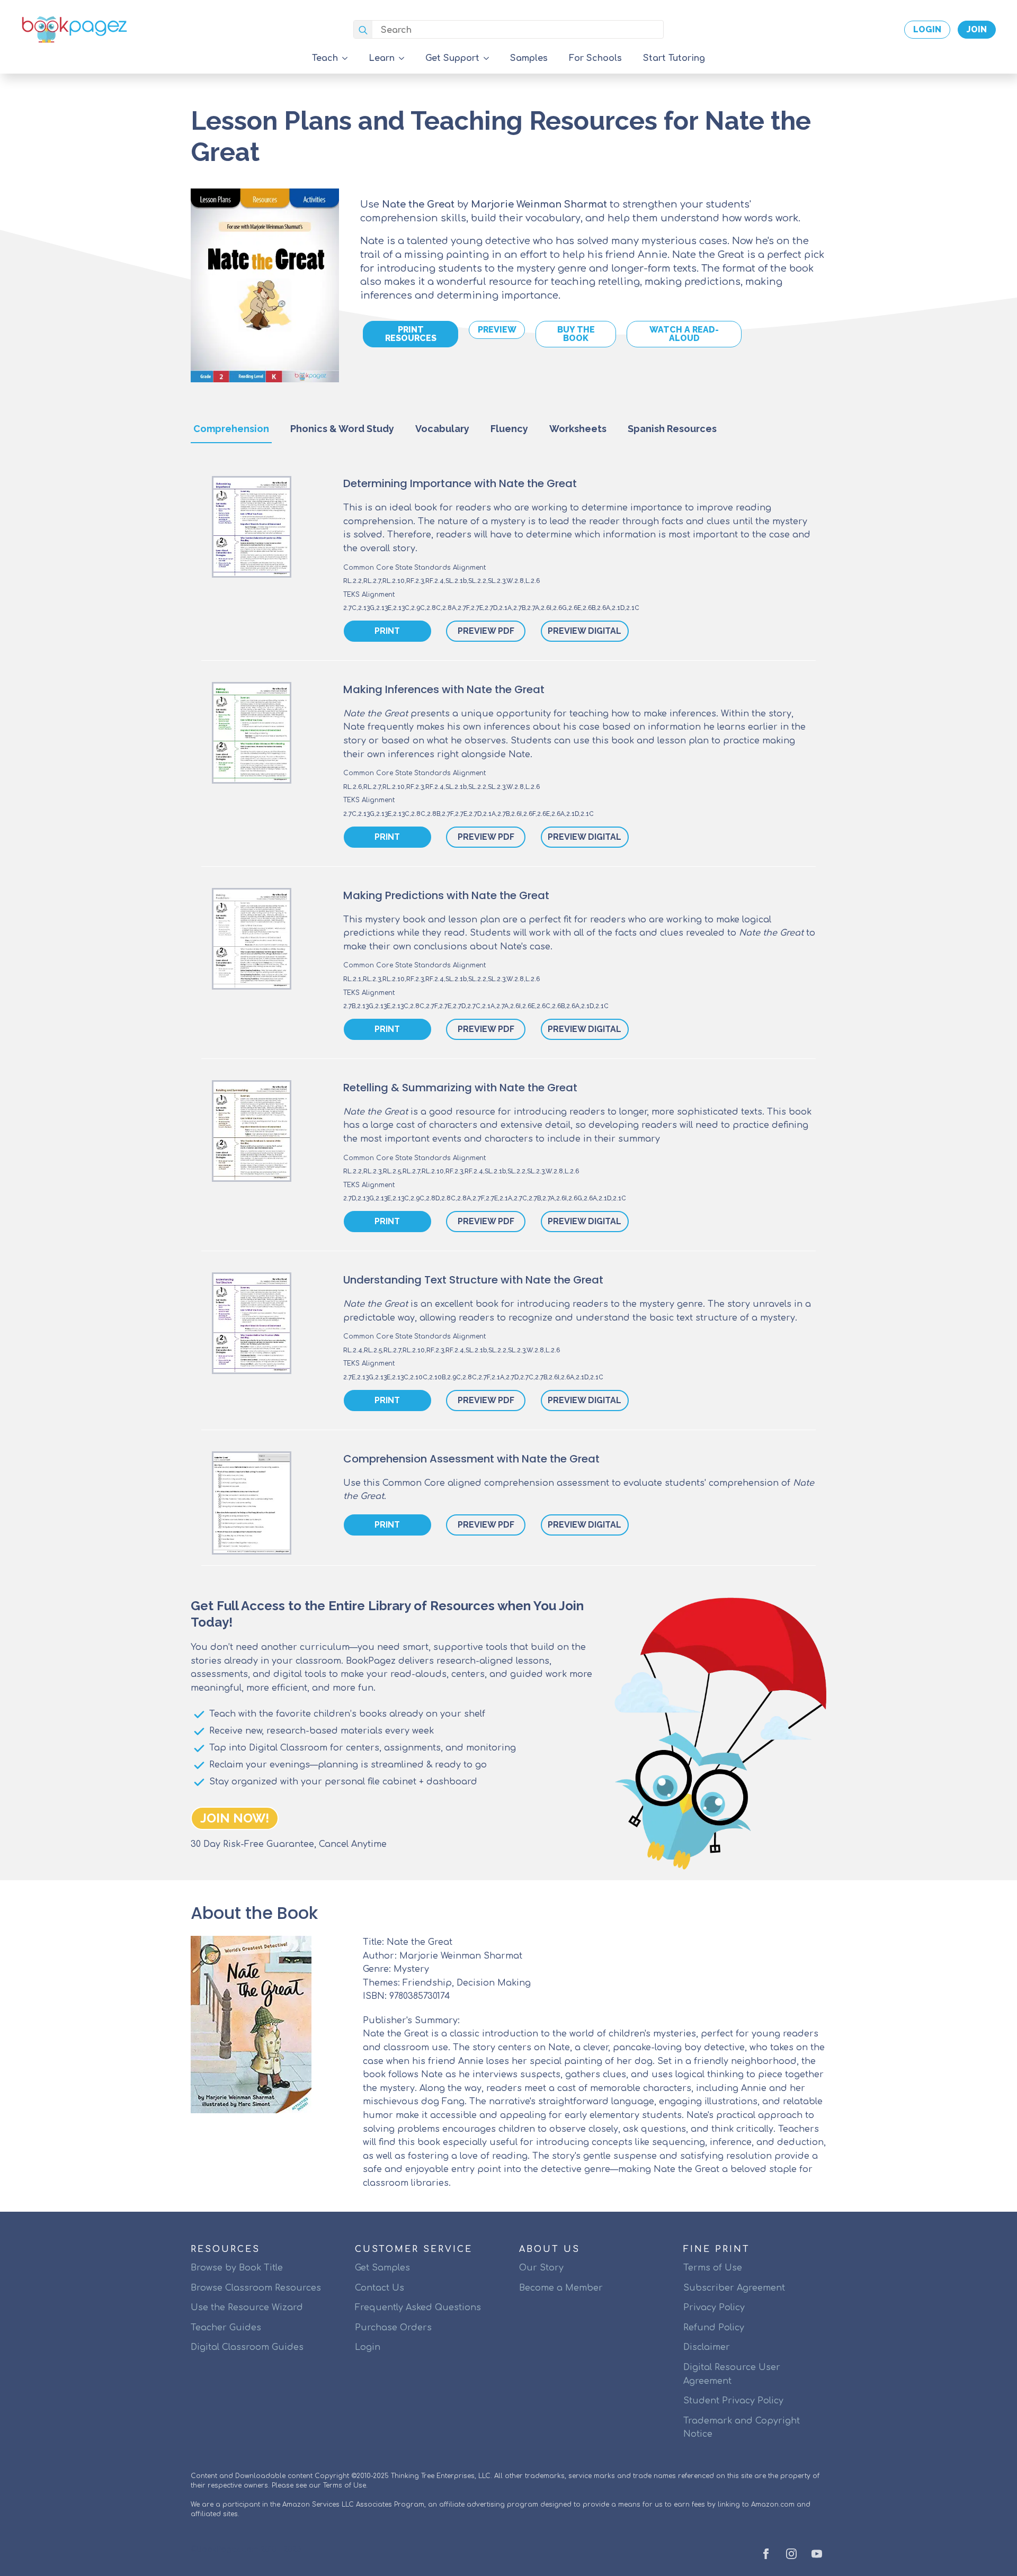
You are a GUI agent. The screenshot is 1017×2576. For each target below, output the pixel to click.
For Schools (595, 58)
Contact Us (380, 2288)
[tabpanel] (508, 1026)
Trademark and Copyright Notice (742, 2428)
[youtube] (817, 2554)
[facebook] (766, 2554)
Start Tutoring (674, 58)
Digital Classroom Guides (247, 2347)
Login (368, 2347)
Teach (325, 58)
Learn (382, 58)
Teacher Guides (226, 2328)
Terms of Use (713, 2268)
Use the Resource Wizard (247, 2308)
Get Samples (382, 2268)
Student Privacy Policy (733, 2401)
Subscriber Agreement (734, 2288)
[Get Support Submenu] (489, 58)
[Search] (363, 30)
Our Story (541, 2268)
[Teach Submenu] (348, 58)
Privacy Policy (714, 2308)
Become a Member (561, 2288)
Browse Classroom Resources (256, 2288)
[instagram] (791, 2554)
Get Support (452, 58)
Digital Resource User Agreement (732, 2374)
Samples (529, 58)
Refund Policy (714, 2328)
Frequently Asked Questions (418, 2308)
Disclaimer (707, 2347)
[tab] (231, 429)
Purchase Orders (393, 2328)
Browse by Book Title (237, 2268)
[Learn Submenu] (405, 58)
